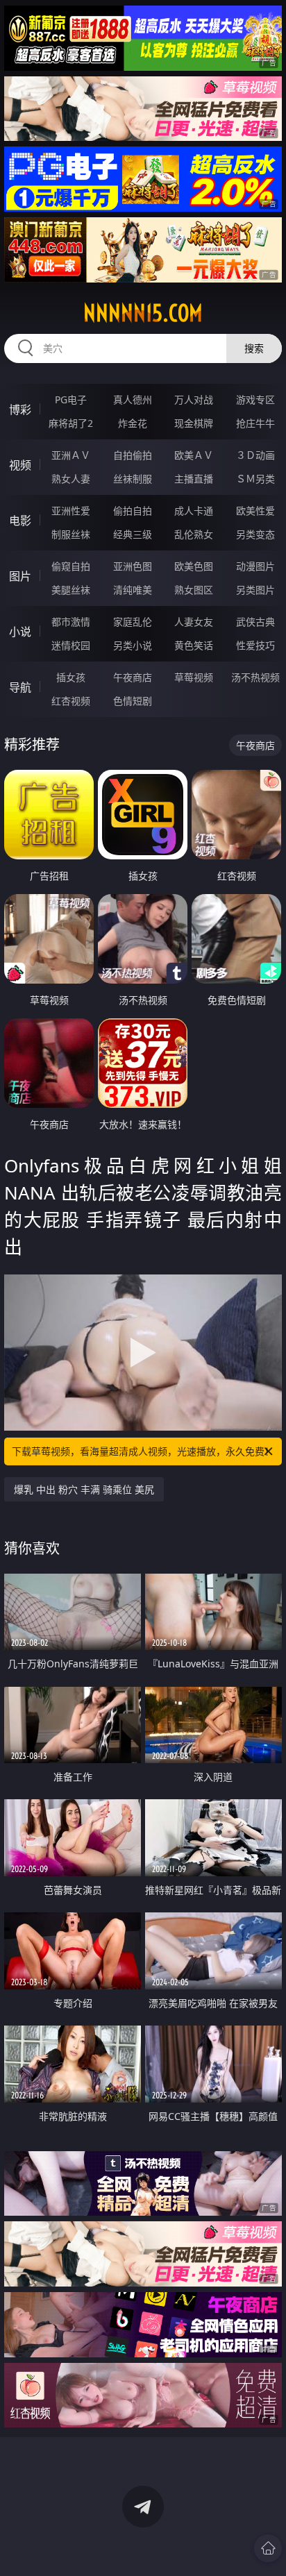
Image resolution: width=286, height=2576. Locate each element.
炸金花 (133, 423)
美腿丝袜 (71, 590)
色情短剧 (133, 701)
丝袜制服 (133, 479)
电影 (20, 521)
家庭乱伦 (133, 622)
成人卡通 (194, 511)
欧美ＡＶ (194, 455)
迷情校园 (71, 645)
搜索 (254, 348)
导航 (20, 687)
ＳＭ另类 (255, 479)
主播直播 (194, 479)
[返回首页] (268, 2548)
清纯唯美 (133, 590)
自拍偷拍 (133, 455)
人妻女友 (194, 622)
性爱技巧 (255, 645)
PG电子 (71, 399)
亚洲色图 (133, 566)
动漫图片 (255, 566)
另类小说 (133, 645)
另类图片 (255, 590)
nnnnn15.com (143, 313)
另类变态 (255, 534)
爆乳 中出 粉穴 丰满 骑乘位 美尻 (84, 1489)
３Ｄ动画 (255, 455)
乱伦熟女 (194, 534)
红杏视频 (71, 701)
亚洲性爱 (71, 511)
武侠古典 (255, 622)
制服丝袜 (71, 534)
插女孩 (71, 677)
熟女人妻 (71, 479)
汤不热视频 (255, 677)
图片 (20, 576)
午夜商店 (133, 677)
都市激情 (71, 622)
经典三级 (133, 534)
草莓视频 (194, 677)
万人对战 (194, 399)
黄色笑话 (194, 645)
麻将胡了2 (71, 423)
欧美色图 (194, 566)
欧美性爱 (255, 511)
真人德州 (133, 399)
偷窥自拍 (71, 566)
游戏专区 (255, 399)
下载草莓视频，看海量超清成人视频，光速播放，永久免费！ (143, 1451)
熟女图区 (194, 590)
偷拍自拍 (133, 511)
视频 (20, 465)
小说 (20, 632)
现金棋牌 (194, 423)
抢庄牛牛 (255, 423)
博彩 (20, 410)
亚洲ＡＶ (71, 455)
